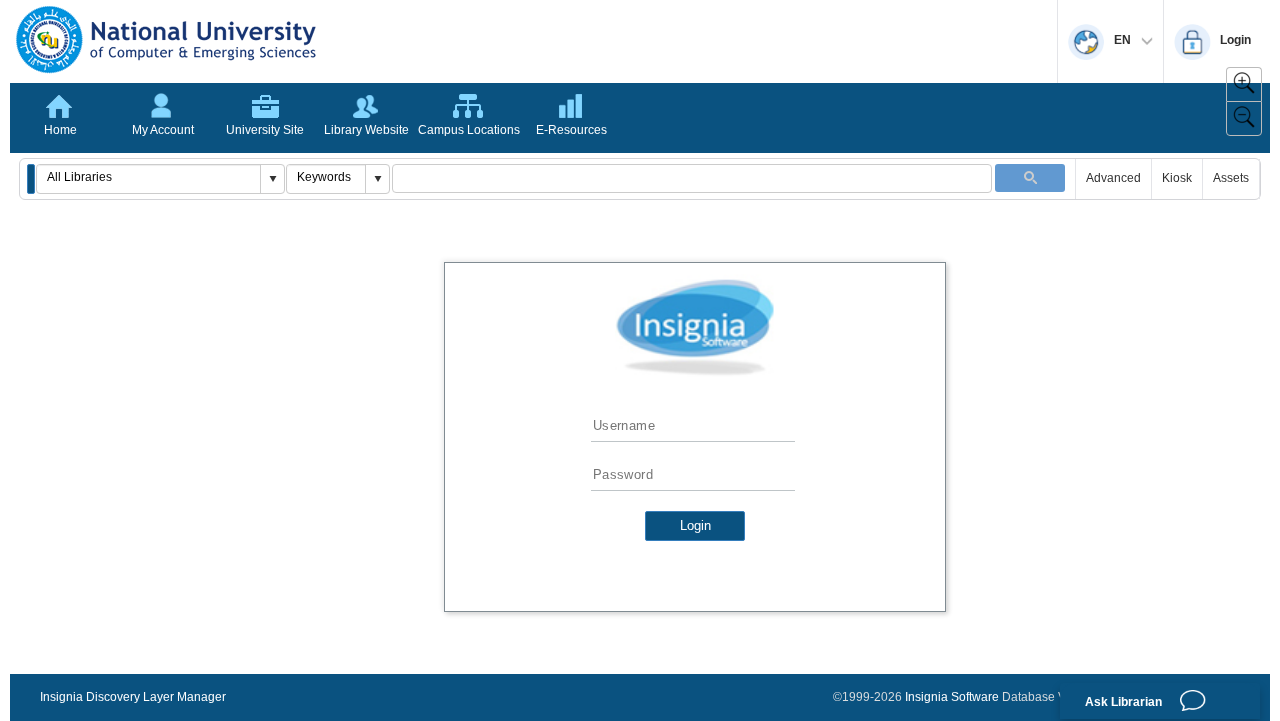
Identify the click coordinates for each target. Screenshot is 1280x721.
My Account (163, 130)
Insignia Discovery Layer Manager (133, 697)
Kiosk (1177, 178)
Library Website (366, 130)
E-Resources (571, 130)
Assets (1231, 178)
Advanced (1113, 178)
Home (60, 130)
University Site (265, 130)
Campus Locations (469, 130)
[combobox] (149, 177)
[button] (31, 179)
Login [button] (695, 525)
